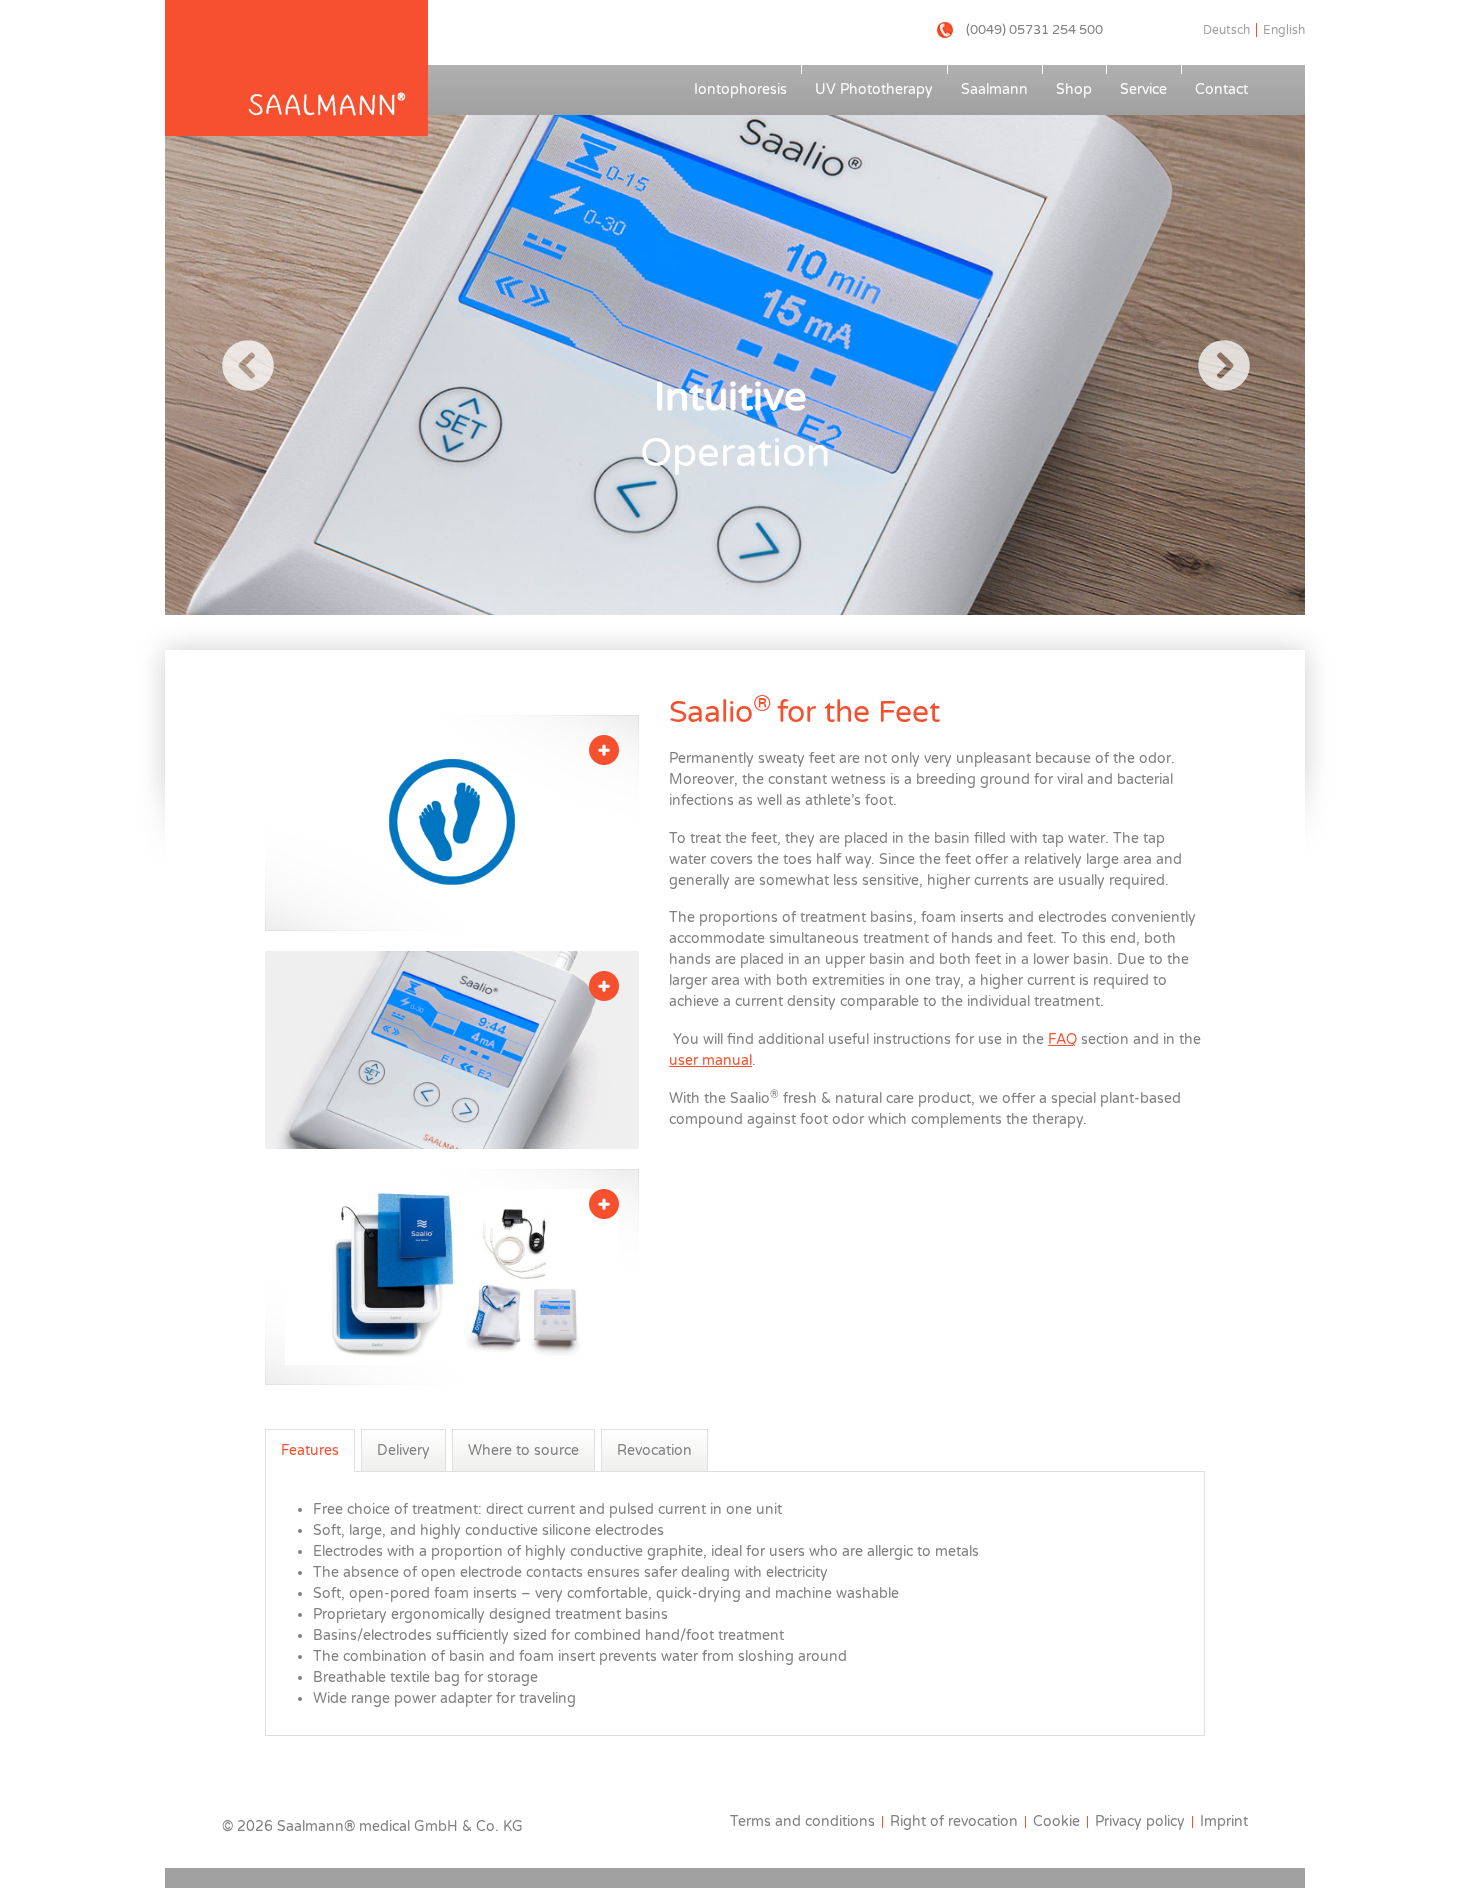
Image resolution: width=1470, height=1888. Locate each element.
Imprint (1224, 1821)
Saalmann (994, 89)
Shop (1074, 89)
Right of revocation (954, 1821)
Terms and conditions (802, 1821)
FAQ (1062, 1039)
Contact (1221, 89)
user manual (710, 1060)
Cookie (1056, 1821)
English (1284, 30)
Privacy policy (1140, 1821)
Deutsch (1226, 30)
